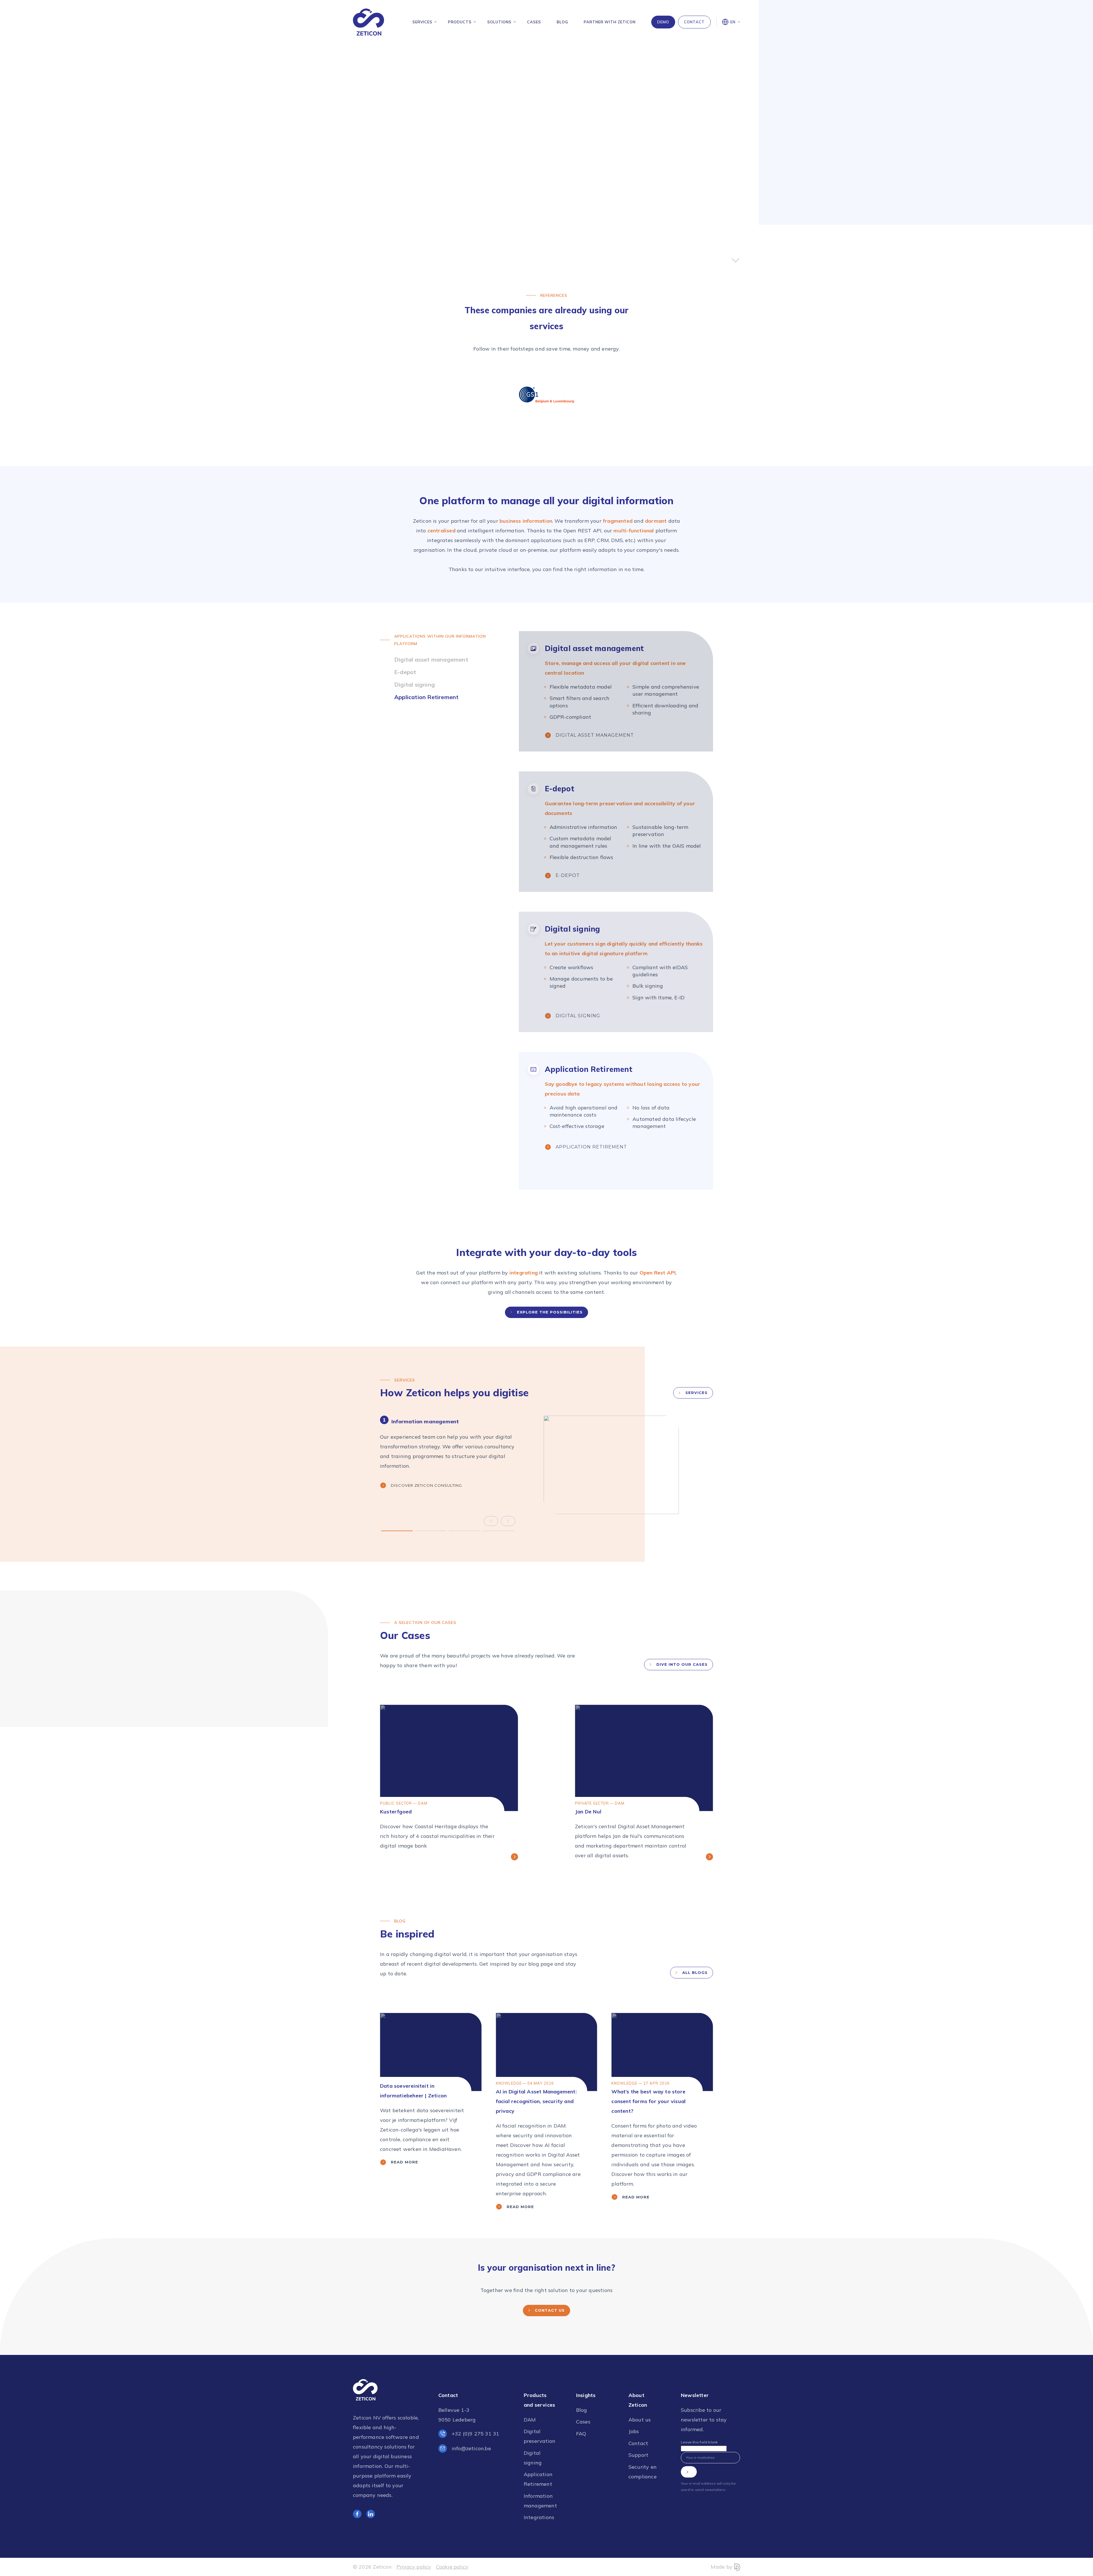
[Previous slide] (491, 1521)
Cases (534, 22)
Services (422, 22)
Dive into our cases (682, 1664)
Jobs (634, 2431)
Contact (694, 22)
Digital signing (578, 1016)
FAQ (581, 2434)
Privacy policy (414, 2567)
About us (640, 2420)
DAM (530, 2420)
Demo (663, 22)
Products (460, 22)
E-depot (568, 875)
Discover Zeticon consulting (426, 1485)
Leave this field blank (699, 2442)
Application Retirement (538, 2479)
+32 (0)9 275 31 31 (476, 2434)
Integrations (539, 2517)
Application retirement (591, 1147)
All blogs (695, 1972)
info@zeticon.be (471, 2448)
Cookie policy (452, 2567)
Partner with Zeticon (610, 22)
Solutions (499, 22)
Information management (540, 2501)
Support (638, 2455)
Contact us (550, 2310)
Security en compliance (643, 2472)
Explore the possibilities (550, 1312)
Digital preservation (540, 2436)
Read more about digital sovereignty (619, 206)
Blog (562, 22)
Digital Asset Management (595, 735)
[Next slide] (508, 1521)
